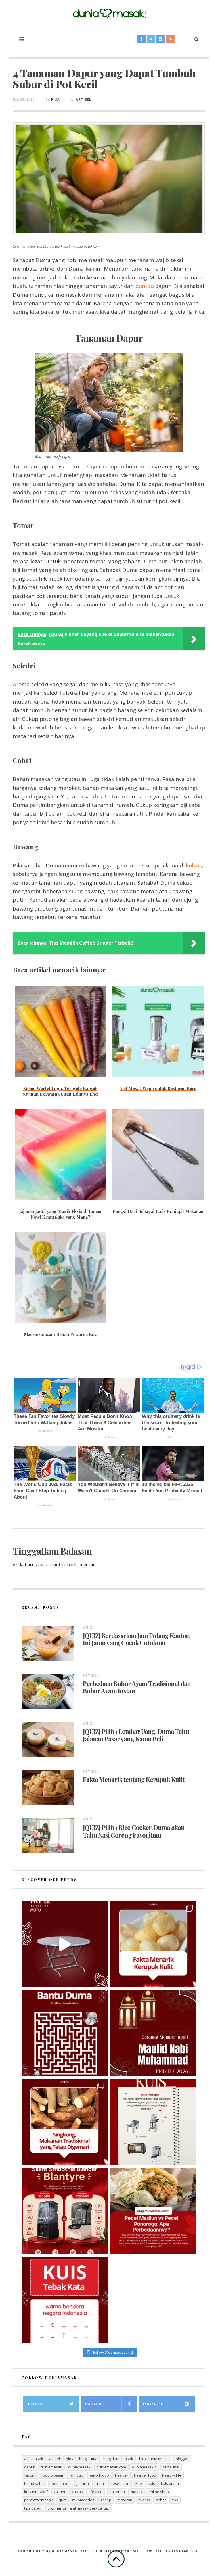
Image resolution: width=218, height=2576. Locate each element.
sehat (161, 2500)
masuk (45, 1565)
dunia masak (79, 2467)
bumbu (144, 286)
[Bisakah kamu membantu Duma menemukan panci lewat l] (65, 2033)
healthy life (172, 2475)
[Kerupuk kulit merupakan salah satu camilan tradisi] (153, 1944)
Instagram (153, 2404)
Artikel (83, 99)
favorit (30, 2475)
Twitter (36, 2404)
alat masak (34, 2459)
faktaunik (171, 2467)
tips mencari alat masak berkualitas (78, 2508)
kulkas (194, 865)
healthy (121, 2475)
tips (175, 2500)
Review (144, 2500)
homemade (61, 2483)
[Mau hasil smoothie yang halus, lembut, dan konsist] (65, 2211)
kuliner (60, 2492)
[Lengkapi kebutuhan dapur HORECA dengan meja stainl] (65, 1944)
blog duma (88, 2459)
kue (139, 2483)
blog (70, 2459)
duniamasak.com (111, 2467)
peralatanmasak (38, 2500)
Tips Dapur (33, 2508)
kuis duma (170, 2483)
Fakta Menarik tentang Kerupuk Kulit (134, 1779)
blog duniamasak (118, 2459)
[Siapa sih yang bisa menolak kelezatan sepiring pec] (153, 2211)
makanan (117, 2492)
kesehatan (120, 2483)
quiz (62, 2500)
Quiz (88, 1627)
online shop (159, 2492)
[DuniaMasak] (109, 14)
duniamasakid (144, 2467)
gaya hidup (99, 2475)
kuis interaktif (36, 2492)
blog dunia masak (154, 2459)
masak (137, 2492)
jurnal (100, 2483)
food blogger (53, 2475)
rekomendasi (84, 2500)
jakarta (83, 2483)
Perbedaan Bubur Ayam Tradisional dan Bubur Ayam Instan (137, 1687)
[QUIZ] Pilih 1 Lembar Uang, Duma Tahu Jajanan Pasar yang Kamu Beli (136, 1735)
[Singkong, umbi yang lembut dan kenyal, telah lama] (65, 2122)
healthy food (145, 2475)
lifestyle (96, 2492)
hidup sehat (34, 2483)
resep (106, 2500)
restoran (125, 2500)
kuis (151, 2483)
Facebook (95, 2404)
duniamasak (51, 2467)
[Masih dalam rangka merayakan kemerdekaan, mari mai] (65, 2300)
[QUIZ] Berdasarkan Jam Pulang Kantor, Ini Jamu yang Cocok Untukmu (136, 1639)
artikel (54, 2459)
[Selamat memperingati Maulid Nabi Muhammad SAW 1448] (153, 2033)
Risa (55, 99)
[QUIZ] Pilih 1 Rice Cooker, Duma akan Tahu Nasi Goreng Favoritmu (134, 1831)
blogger (182, 2459)
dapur (29, 2467)
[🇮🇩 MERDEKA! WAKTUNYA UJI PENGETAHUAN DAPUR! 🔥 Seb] (153, 2122)
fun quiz (77, 2475)
